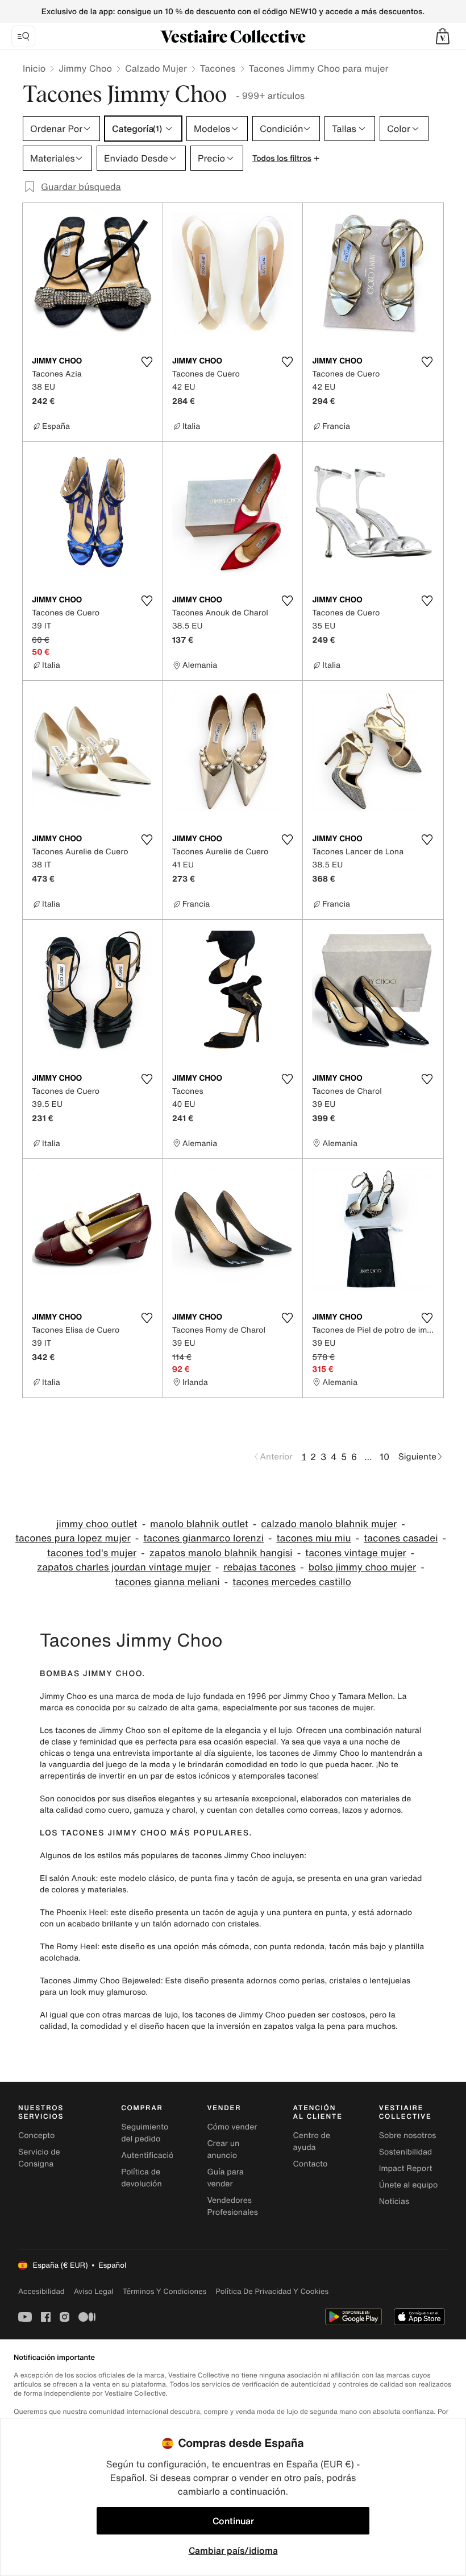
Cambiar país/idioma (233, 2550)
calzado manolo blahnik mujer (329, 1524)
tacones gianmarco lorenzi (203, 1538)
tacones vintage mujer (356, 1553)
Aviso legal (94, 2291)
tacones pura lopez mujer (73, 1538)
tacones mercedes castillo (292, 1582)
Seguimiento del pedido (145, 2133)
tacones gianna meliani (167, 1582)
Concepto (36, 2135)
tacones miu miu (313, 1538)
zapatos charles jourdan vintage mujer (124, 1567)
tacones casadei (401, 1538)
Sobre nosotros (408, 2135)
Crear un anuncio (223, 2149)
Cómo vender (232, 2127)
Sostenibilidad (406, 2152)
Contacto (311, 2164)
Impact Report (406, 2168)
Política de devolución (142, 2178)
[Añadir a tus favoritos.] (147, 362)
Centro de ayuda (312, 2141)
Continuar (233, 2521)
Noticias (394, 2201)
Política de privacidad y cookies (272, 2291)
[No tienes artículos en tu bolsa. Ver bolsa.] (443, 36)
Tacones (218, 68)
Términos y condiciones (165, 2291)
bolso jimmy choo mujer (363, 1567)
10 (384, 1457)
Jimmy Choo (85, 68)
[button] (443, 36)
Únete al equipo (409, 2185)
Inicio (34, 68)
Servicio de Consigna (39, 2158)
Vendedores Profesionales (232, 2206)
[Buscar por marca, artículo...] (23, 36)
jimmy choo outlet (97, 1524)
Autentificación (150, 2155)
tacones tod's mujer (92, 1553)
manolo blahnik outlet (199, 1524)
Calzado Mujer (156, 68)
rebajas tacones (259, 1567)
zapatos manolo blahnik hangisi (221, 1553)
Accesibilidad (41, 2291)
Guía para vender (225, 2178)
